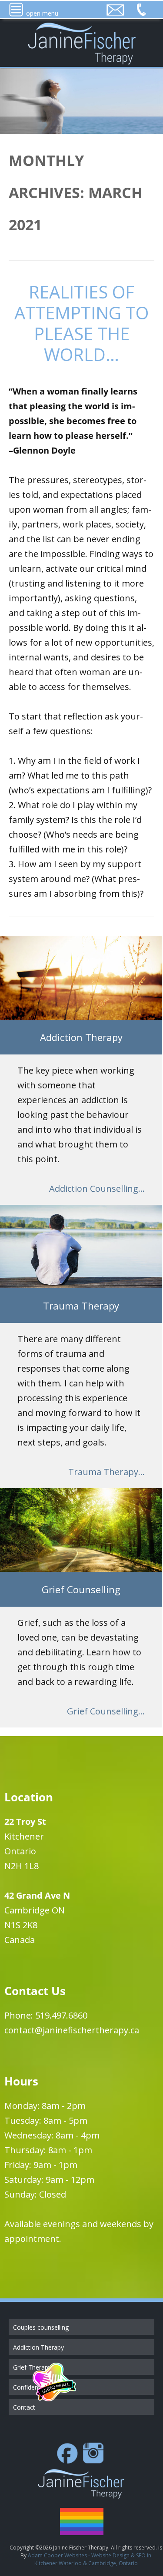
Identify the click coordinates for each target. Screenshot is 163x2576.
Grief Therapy (32, 2367)
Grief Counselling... (106, 1711)
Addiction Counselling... (97, 1189)
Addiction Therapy (38, 2347)
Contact (24, 2407)
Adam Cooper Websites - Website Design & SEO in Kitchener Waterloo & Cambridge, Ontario (90, 2559)
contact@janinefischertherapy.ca (72, 2030)
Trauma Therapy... (106, 1472)
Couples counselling (41, 2327)
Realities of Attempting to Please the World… (81, 323)
